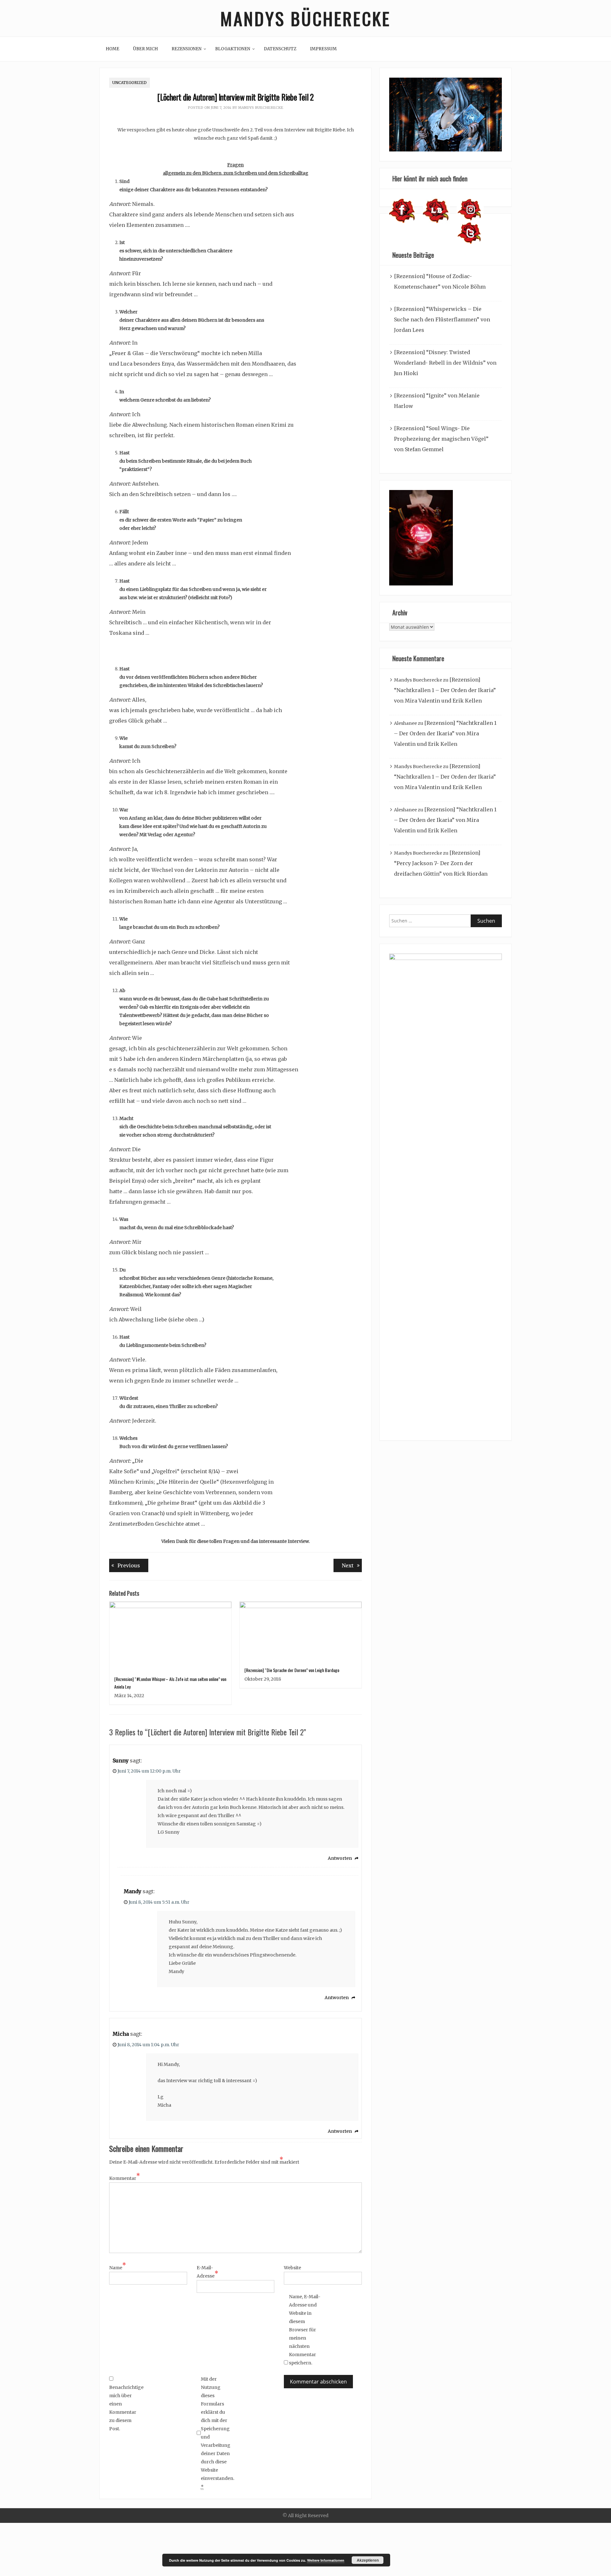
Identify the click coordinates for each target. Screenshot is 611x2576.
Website (292, 2268)
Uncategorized (130, 83)
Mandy (133, 1891)
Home (112, 49)
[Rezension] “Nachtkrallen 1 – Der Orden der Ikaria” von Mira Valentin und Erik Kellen (445, 690)
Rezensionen (186, 49)
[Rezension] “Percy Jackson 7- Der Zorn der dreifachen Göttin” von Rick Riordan (441, 863)
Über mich (145, 49)
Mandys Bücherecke (305, 18)
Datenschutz (280, 49)
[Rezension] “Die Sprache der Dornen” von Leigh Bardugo (292, 1670)
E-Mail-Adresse (207, 2272)
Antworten (340, 1858)
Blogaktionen (233, 49)
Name (118, 2267)
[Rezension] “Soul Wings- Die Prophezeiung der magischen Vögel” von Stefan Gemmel (441, 439)
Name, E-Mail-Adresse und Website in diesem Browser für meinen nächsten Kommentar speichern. (305, 2330)
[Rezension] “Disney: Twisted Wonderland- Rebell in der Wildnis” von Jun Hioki (445, 363)
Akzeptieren (368, 2560)
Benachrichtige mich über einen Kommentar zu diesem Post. (125, 2408)
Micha (121, 2034)
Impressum (323, 49)
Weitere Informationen (326, 2560)
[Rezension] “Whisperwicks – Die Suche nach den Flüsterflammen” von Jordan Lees (442, 319)
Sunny (121, 1760)
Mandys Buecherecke (261, 108)
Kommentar (125, 2178)
